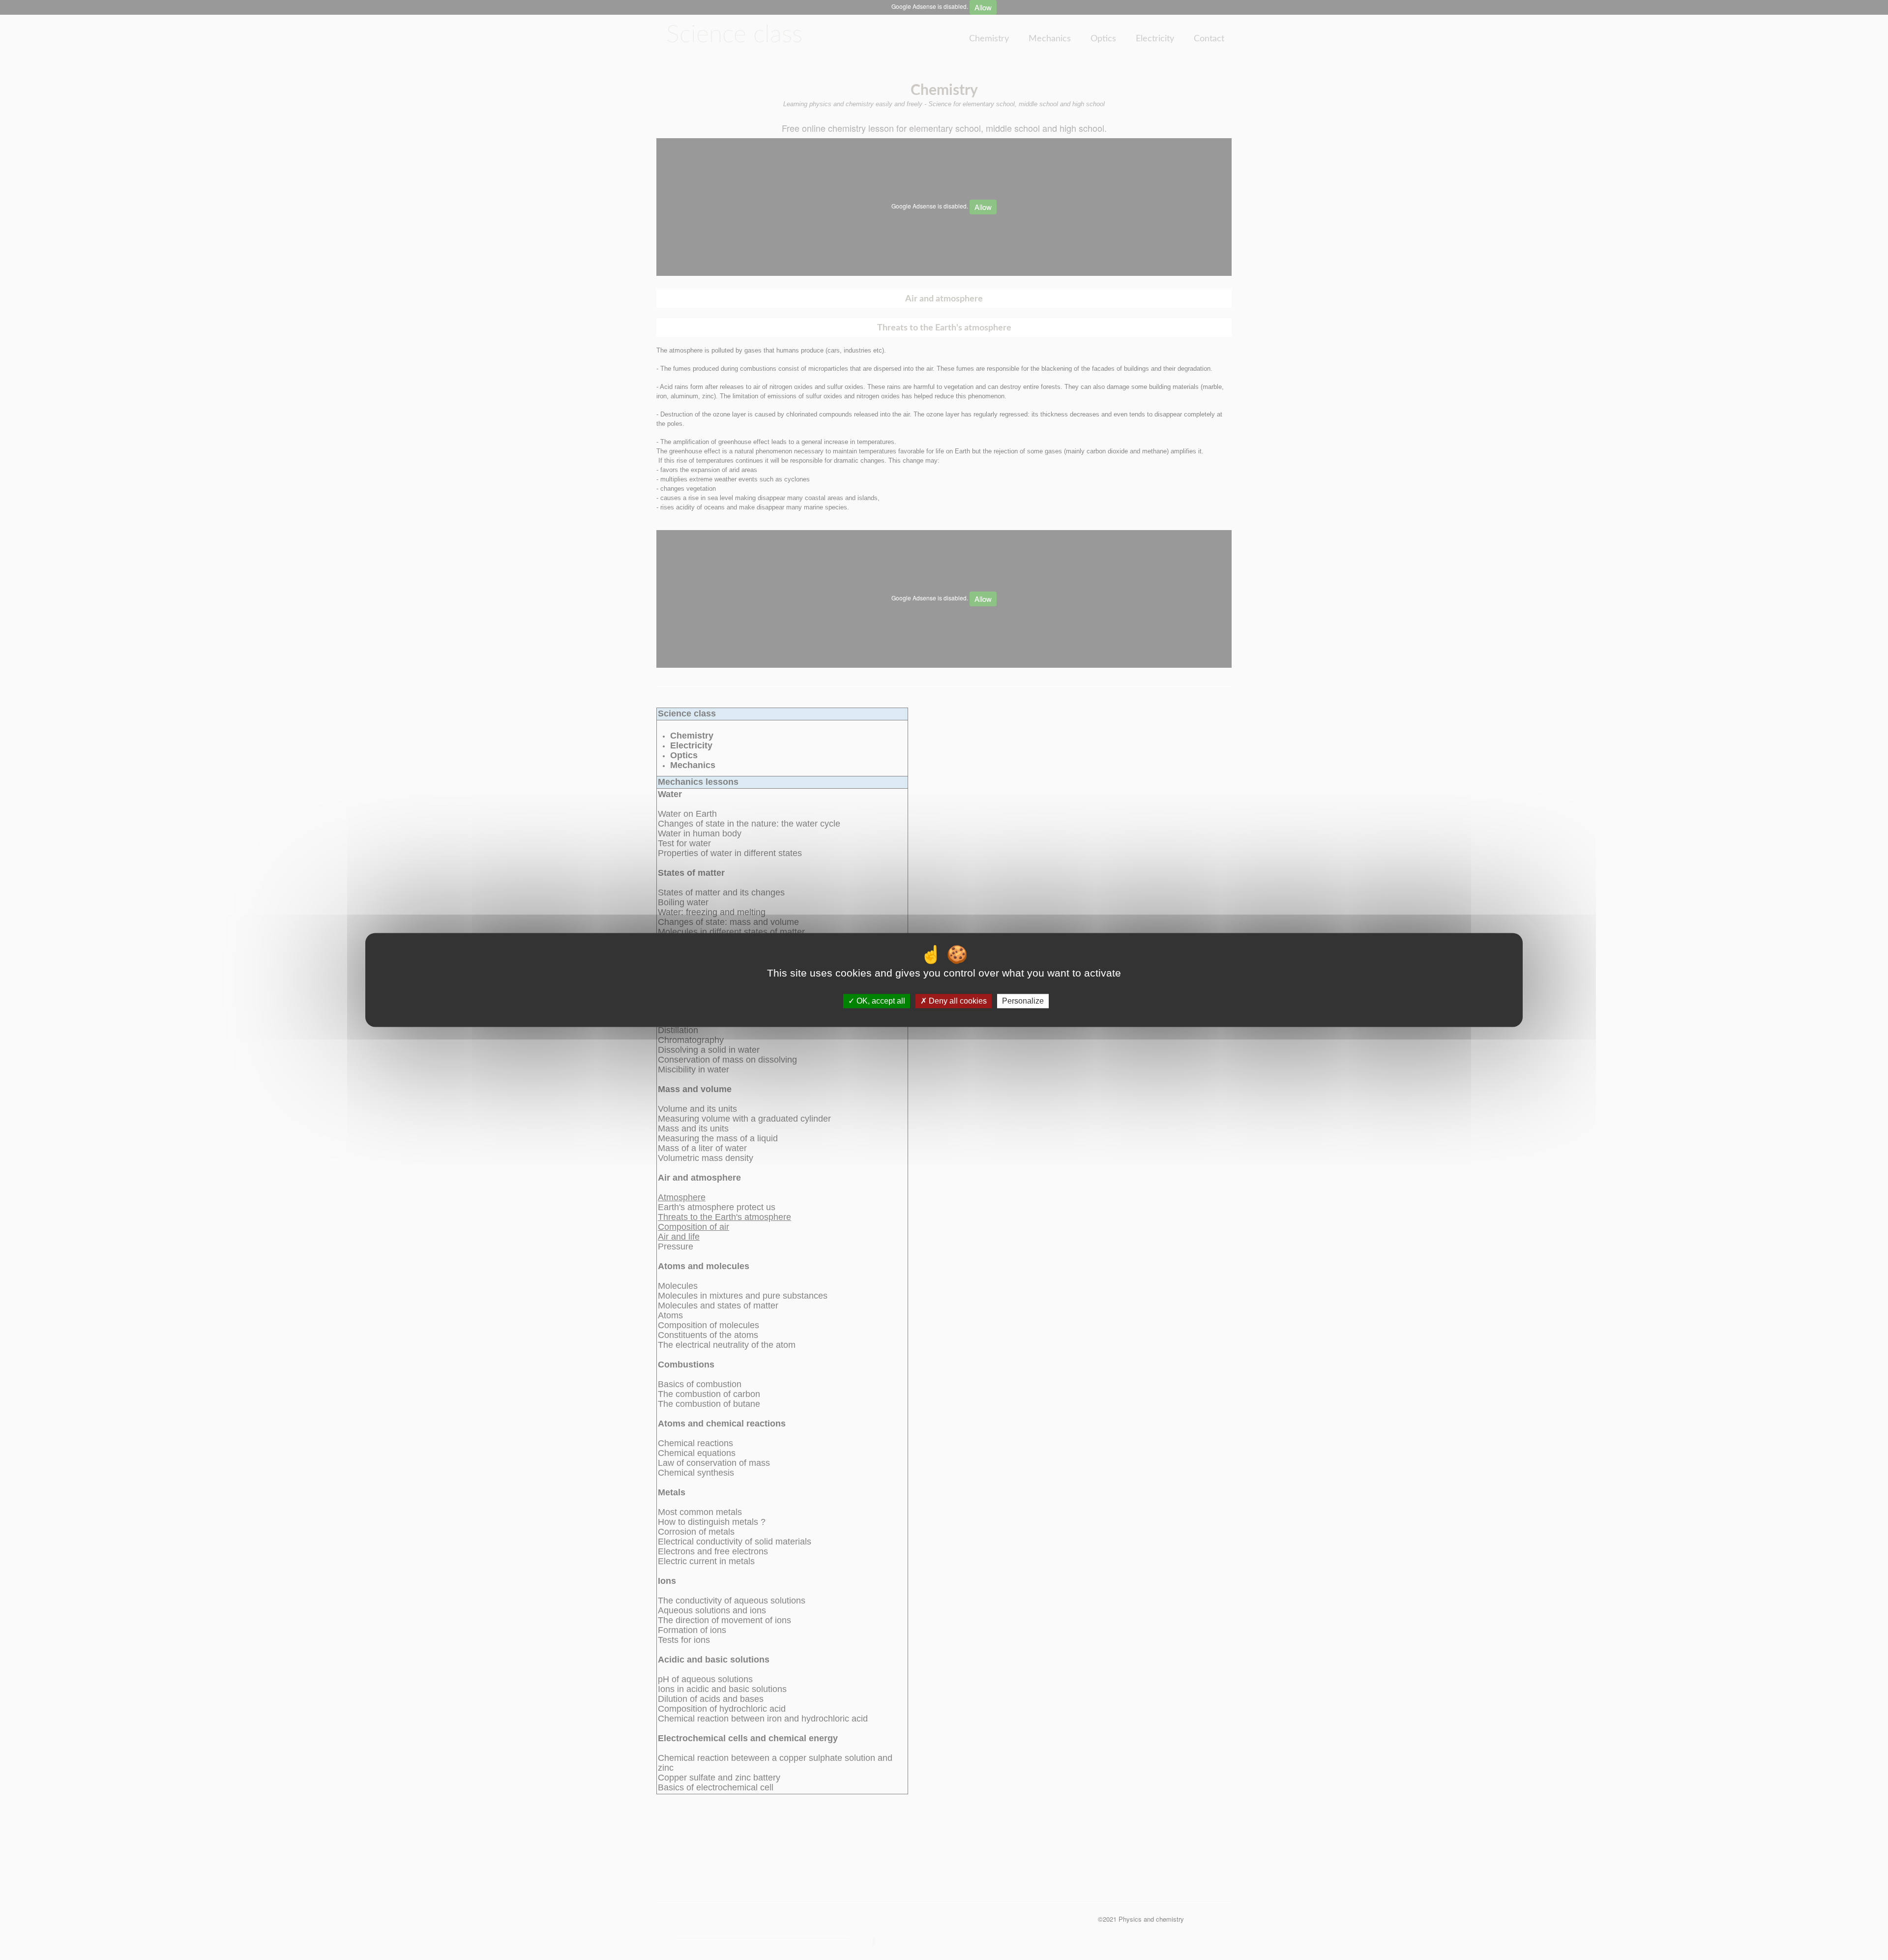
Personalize (1023, 1001)
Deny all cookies (957, 1001)
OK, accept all (880, 1001)
